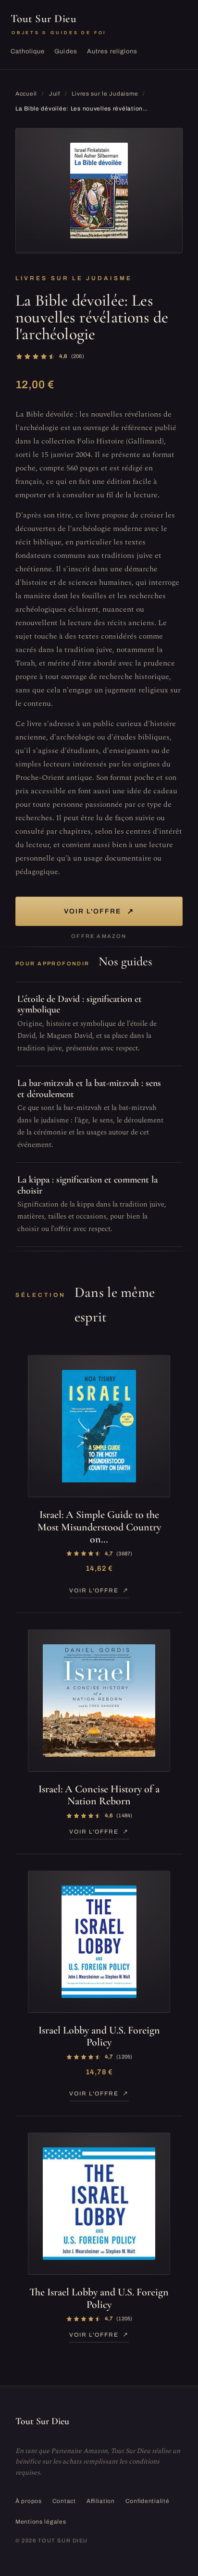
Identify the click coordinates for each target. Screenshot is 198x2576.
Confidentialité (148, 2501)
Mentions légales (41, 2522)
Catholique (28, 51)
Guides (66, 51)
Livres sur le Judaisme (105, 94)
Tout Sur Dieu (59, 24)
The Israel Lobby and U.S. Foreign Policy (99, 2298)
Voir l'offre (99, 911)
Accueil (26, 94)
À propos (29, 2501)
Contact (64, 2501)
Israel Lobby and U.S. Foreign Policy (99, 2036)
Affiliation (101, 2501)
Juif (55, 94)
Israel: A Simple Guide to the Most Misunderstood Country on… (99, 1527)
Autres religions (112, 51)
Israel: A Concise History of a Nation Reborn (99, 1795)
